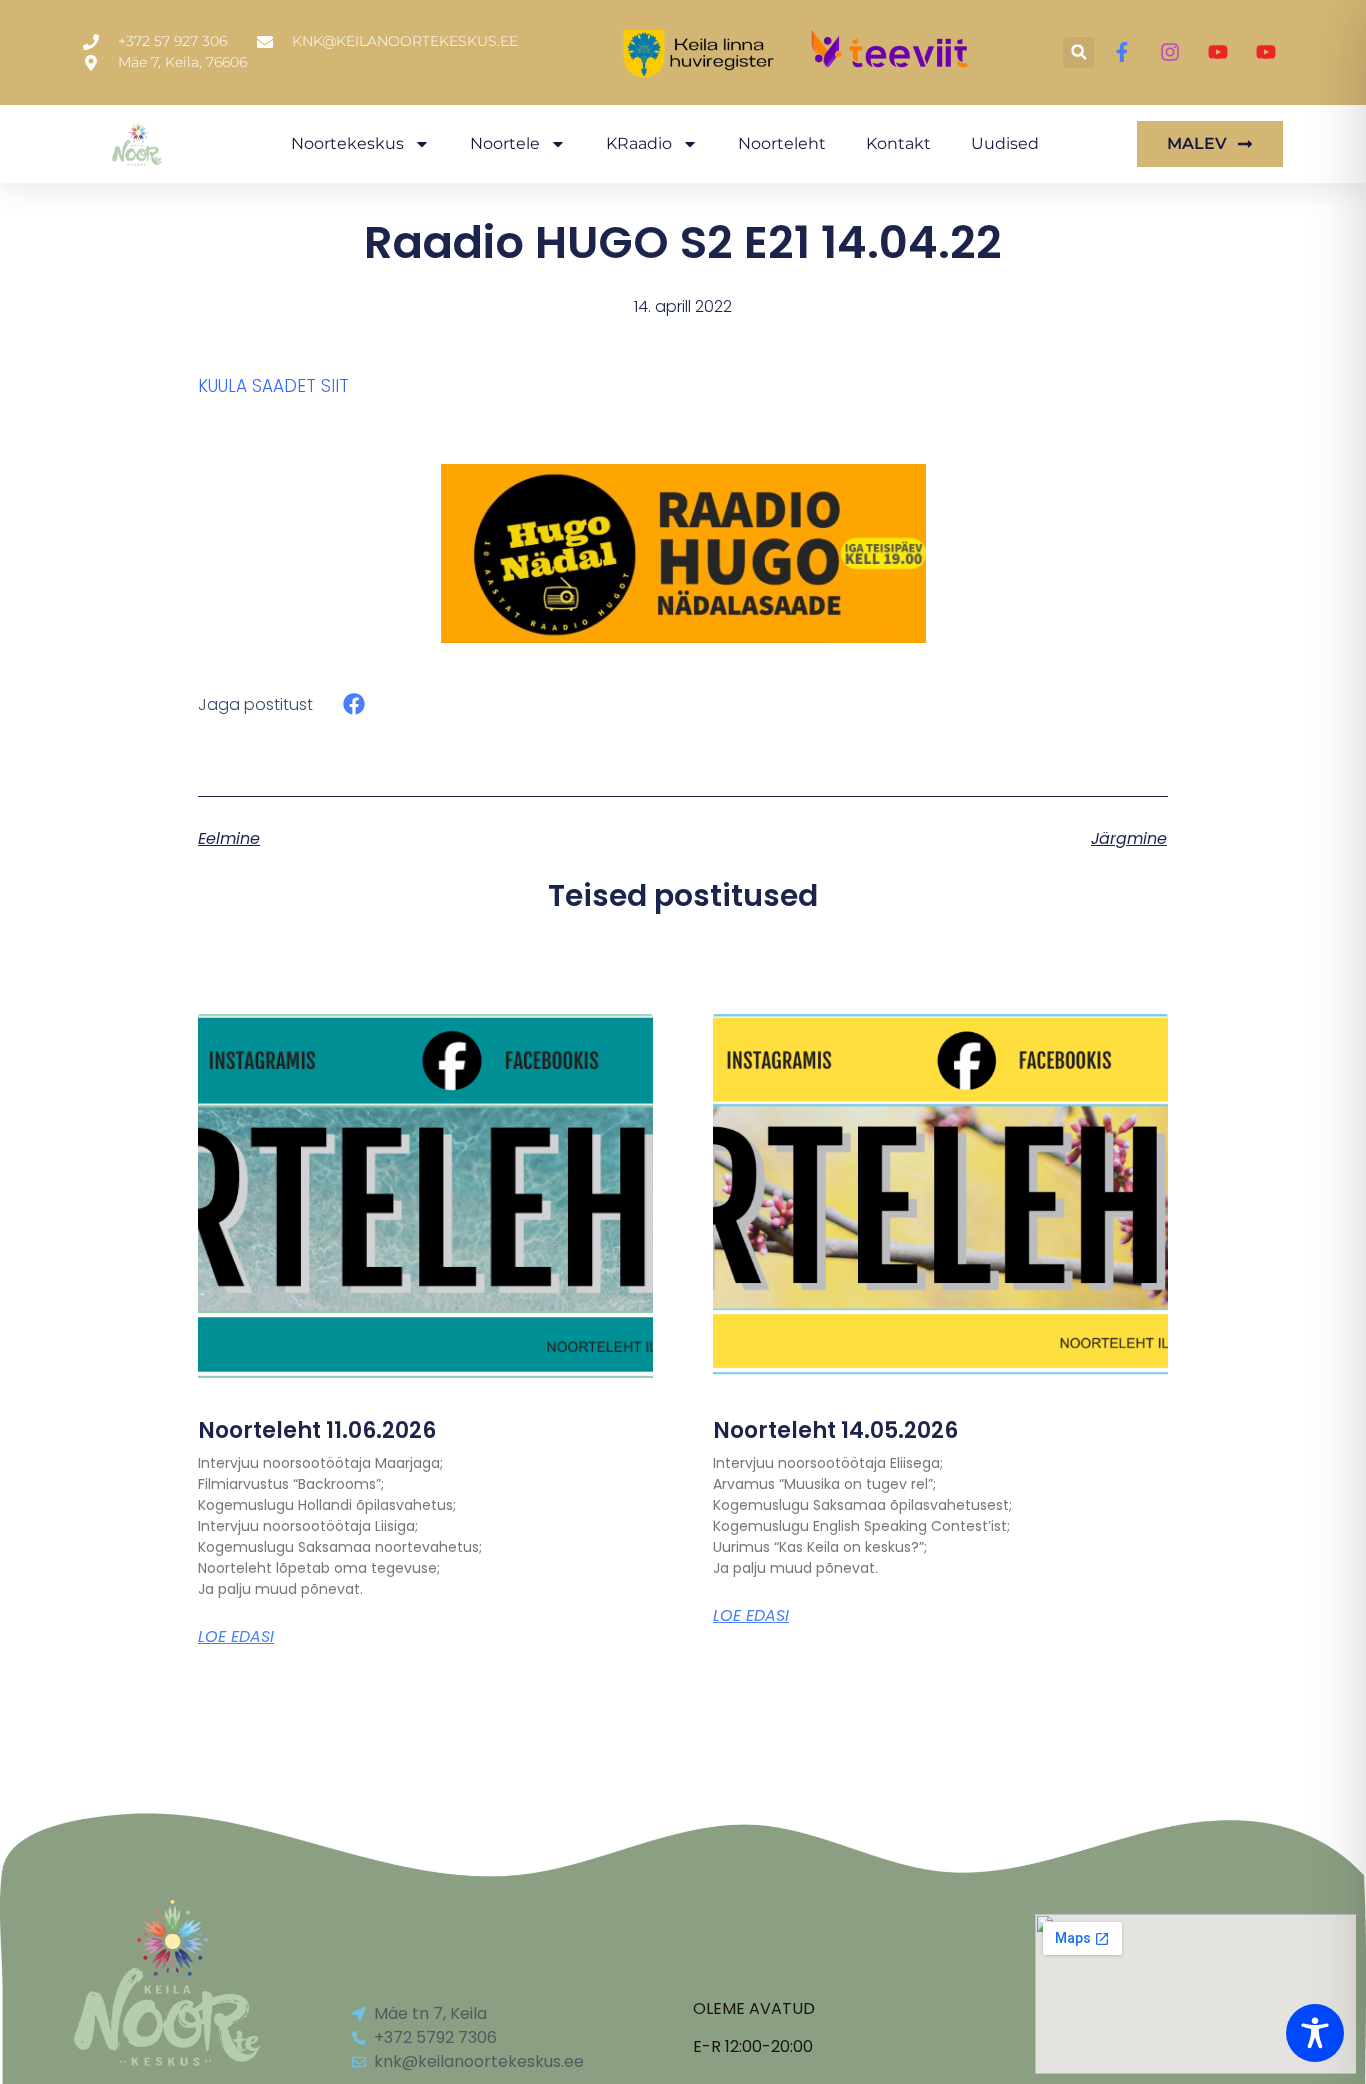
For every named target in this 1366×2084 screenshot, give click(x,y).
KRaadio (639, 143)
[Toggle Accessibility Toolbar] (1315, 2033)
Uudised (1005, 143)
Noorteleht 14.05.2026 (835, 1430)
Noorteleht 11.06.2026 (317, 1430)
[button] (1078, 52)
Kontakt (898, 143)
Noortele (505, 143)
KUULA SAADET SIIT (273, 386)
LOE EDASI (236, 1637)
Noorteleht (782, 143)
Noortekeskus (347, 143)
